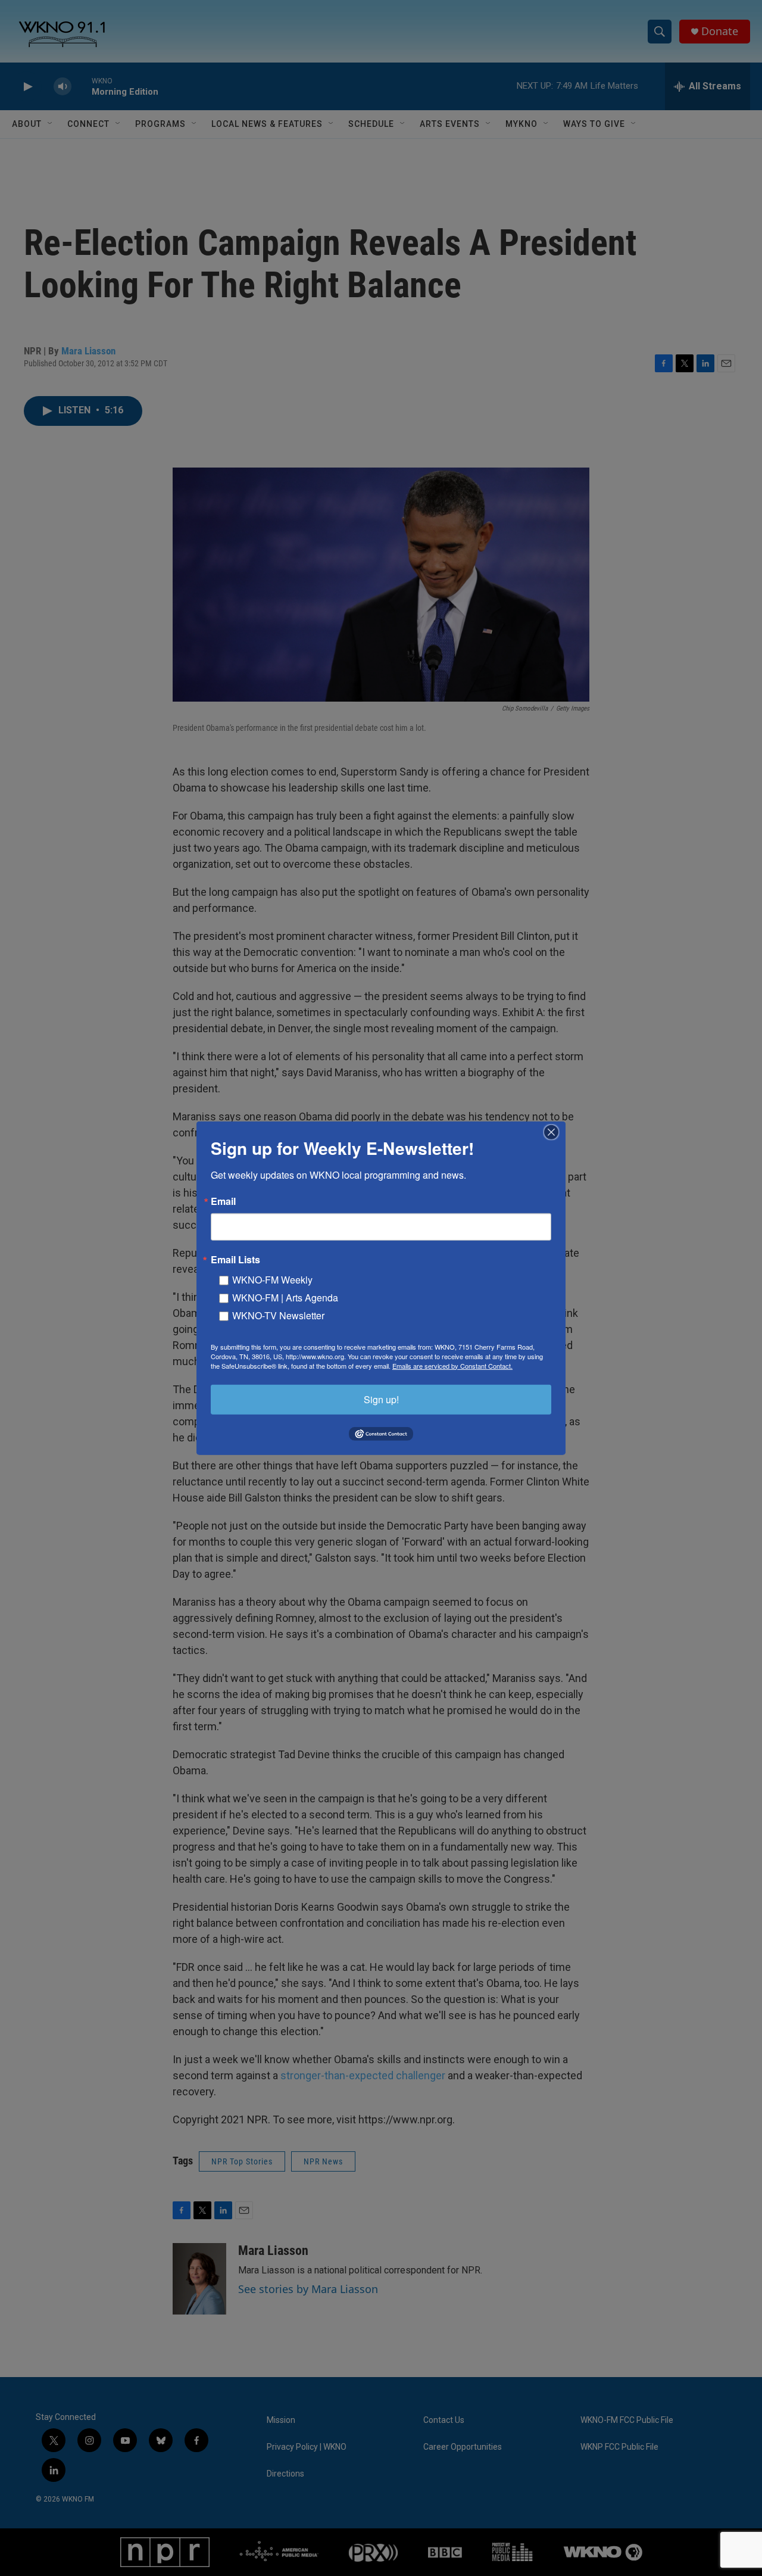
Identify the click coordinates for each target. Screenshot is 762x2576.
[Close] (555, 1132)
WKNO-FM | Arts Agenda (285, 1297)
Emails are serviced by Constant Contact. (452, 1365)
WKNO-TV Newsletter (278, 1315)
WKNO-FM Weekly (272, 1279)
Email (223, 1201)
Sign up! (381, 1399)
